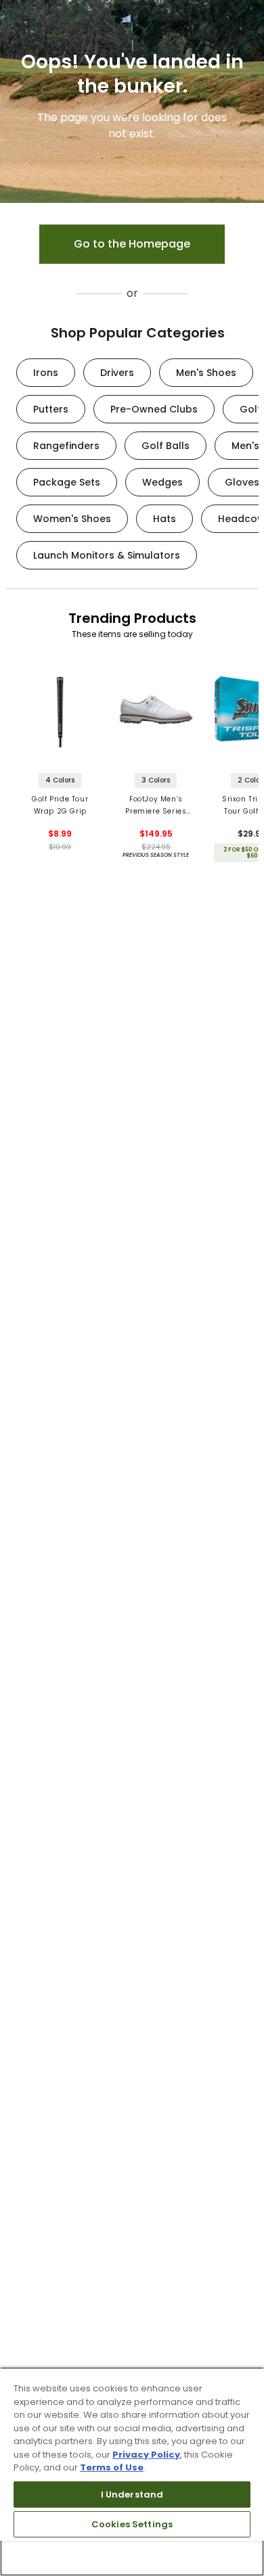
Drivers (117, 373)
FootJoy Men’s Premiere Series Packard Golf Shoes (156, 806)
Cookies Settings (132, 2524)
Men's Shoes (206, 373)
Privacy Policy (146, 2455)
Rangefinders (66, 446)
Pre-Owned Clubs (154, 409)
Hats (164, 519)
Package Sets (67, 482)
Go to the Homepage (132, 244)
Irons (46, 373)
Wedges (162, 482)
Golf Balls (166, 446)
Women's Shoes (72, 519)
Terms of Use (112, 2467)
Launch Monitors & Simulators (107, 555)
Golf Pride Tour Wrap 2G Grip (60, 805)
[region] (132, 2472)
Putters (51, 409)
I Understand (132, 2495)
